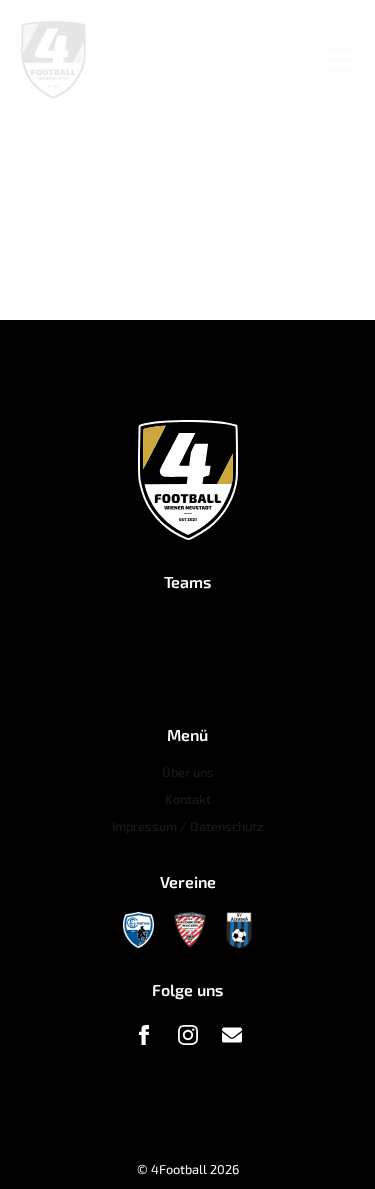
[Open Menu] (339, 60)
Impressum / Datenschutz (188, 826)
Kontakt (188, 799)
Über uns (188, 772)
